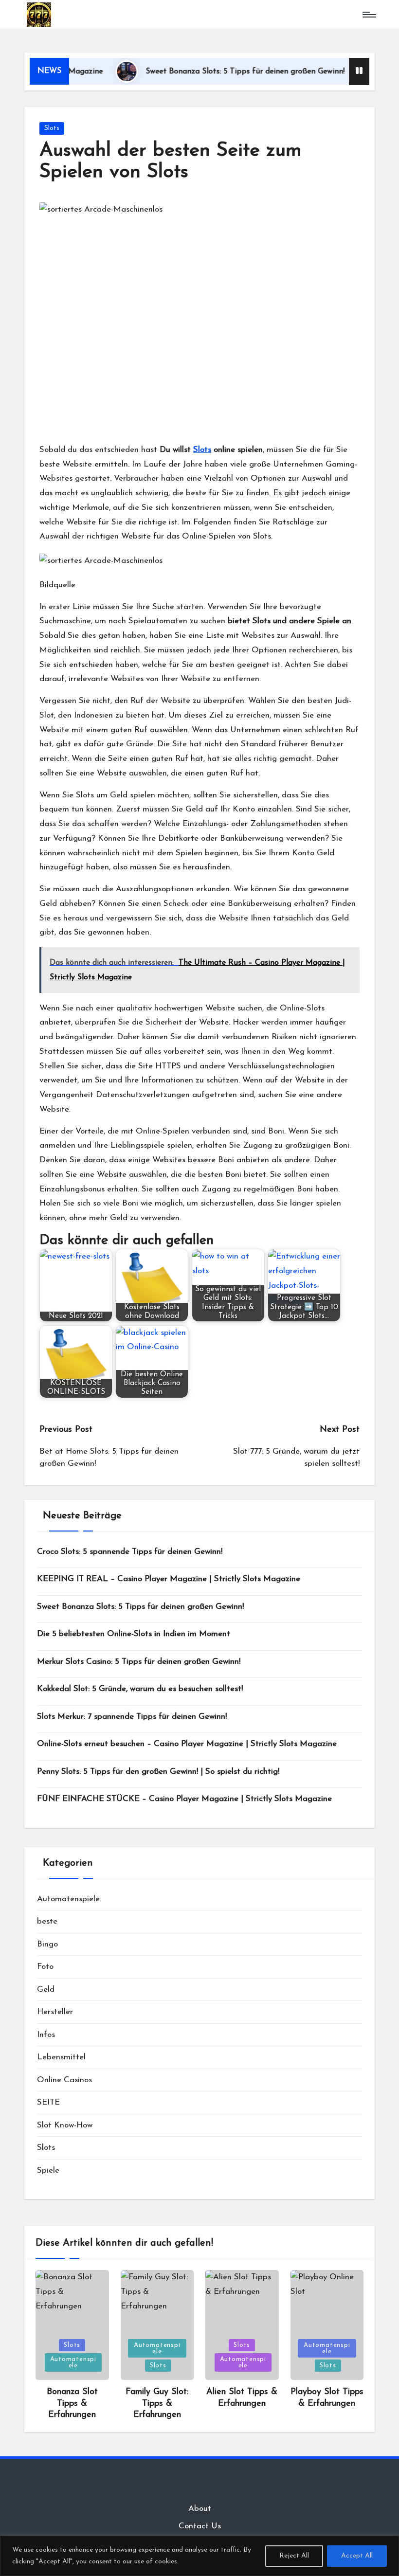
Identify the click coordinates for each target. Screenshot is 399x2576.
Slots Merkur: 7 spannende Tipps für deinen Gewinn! (132, 1717)
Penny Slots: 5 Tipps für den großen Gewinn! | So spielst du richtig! (158, 1772)
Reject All (294, 2556)
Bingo (47, 1944)
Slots (52, 128)
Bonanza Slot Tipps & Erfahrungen (72, 2404)
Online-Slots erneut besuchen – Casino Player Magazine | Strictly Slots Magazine (187, 1744)
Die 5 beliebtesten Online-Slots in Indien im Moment (134, 1634)
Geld (46, 1990)
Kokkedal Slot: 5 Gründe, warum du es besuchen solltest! (140, 1689)
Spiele (48, 2171)
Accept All (357, 2556)
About (200, 2509)
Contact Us (200, 2526)
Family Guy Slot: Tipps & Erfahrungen (157, 2404)
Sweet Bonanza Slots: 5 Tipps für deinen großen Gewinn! (210, 72)
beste (47, 1921)
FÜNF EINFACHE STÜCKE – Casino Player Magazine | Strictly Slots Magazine (184, 1799)
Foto (45, 1967)
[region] (199, 2556)
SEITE (48, 2102)
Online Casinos (64, 2080)
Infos (46, 2035)
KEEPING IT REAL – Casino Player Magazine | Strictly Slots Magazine (169, 1579)
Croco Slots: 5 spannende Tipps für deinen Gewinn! (130, 1552)
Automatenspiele (68, 1899)
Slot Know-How (65, 2125)
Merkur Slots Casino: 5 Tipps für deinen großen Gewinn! (139, 1662)
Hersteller (55, 2012)
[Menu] (369, 15)
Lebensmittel (61, 2057)
